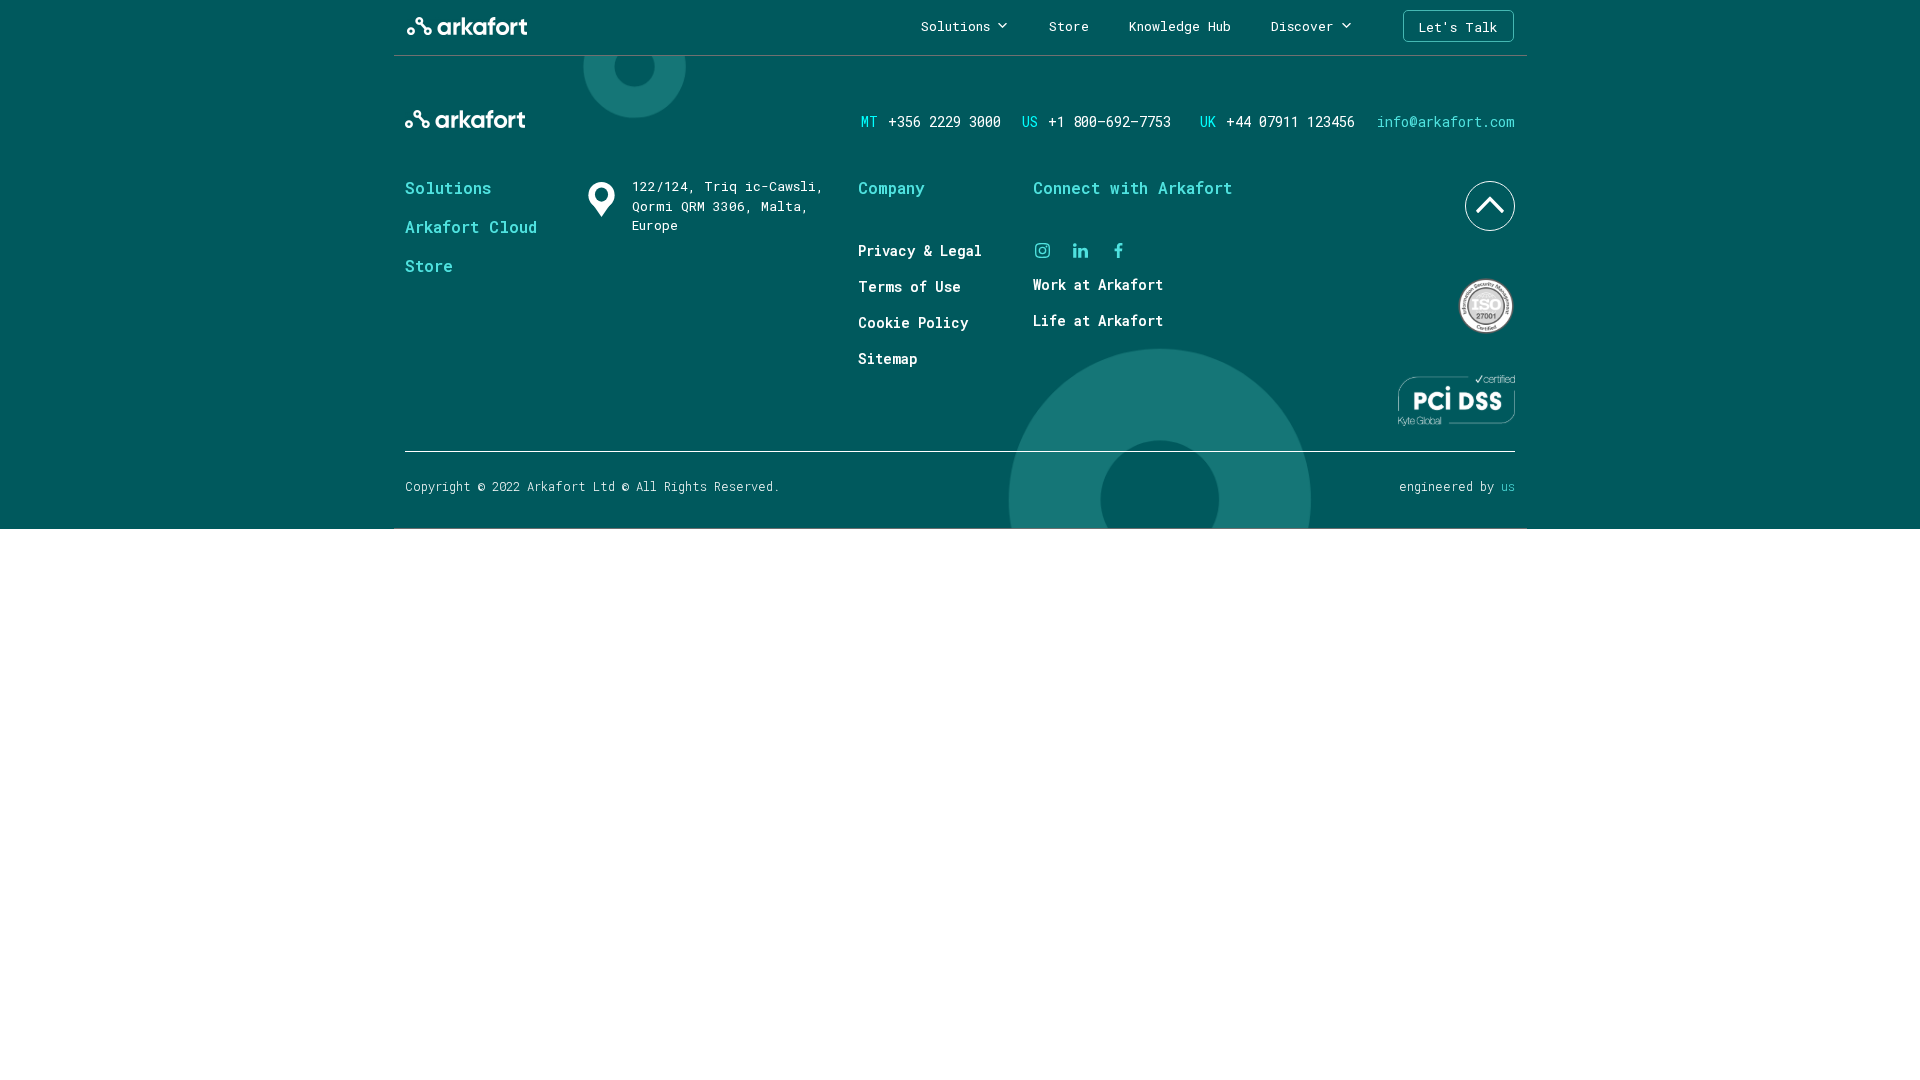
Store (1069, 26)
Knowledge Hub (1180, 26)
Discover (1302, 26)
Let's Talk (1458, 27)
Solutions (955, 26)
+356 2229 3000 (944, 121)
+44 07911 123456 (1286, 121)
